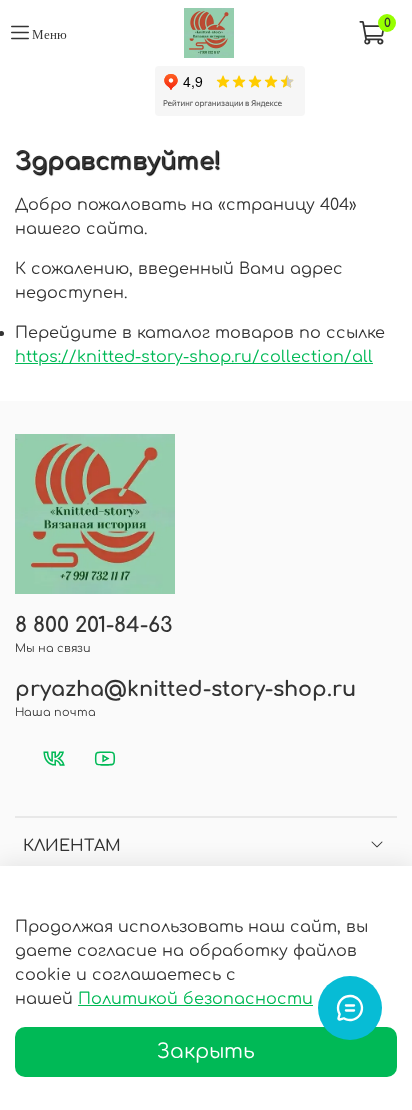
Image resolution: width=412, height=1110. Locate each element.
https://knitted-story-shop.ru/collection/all (194, 357)
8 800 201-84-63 (93, 625)
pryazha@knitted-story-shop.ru (185, 689)
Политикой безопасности (195, 999)
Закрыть (206, 1051)
